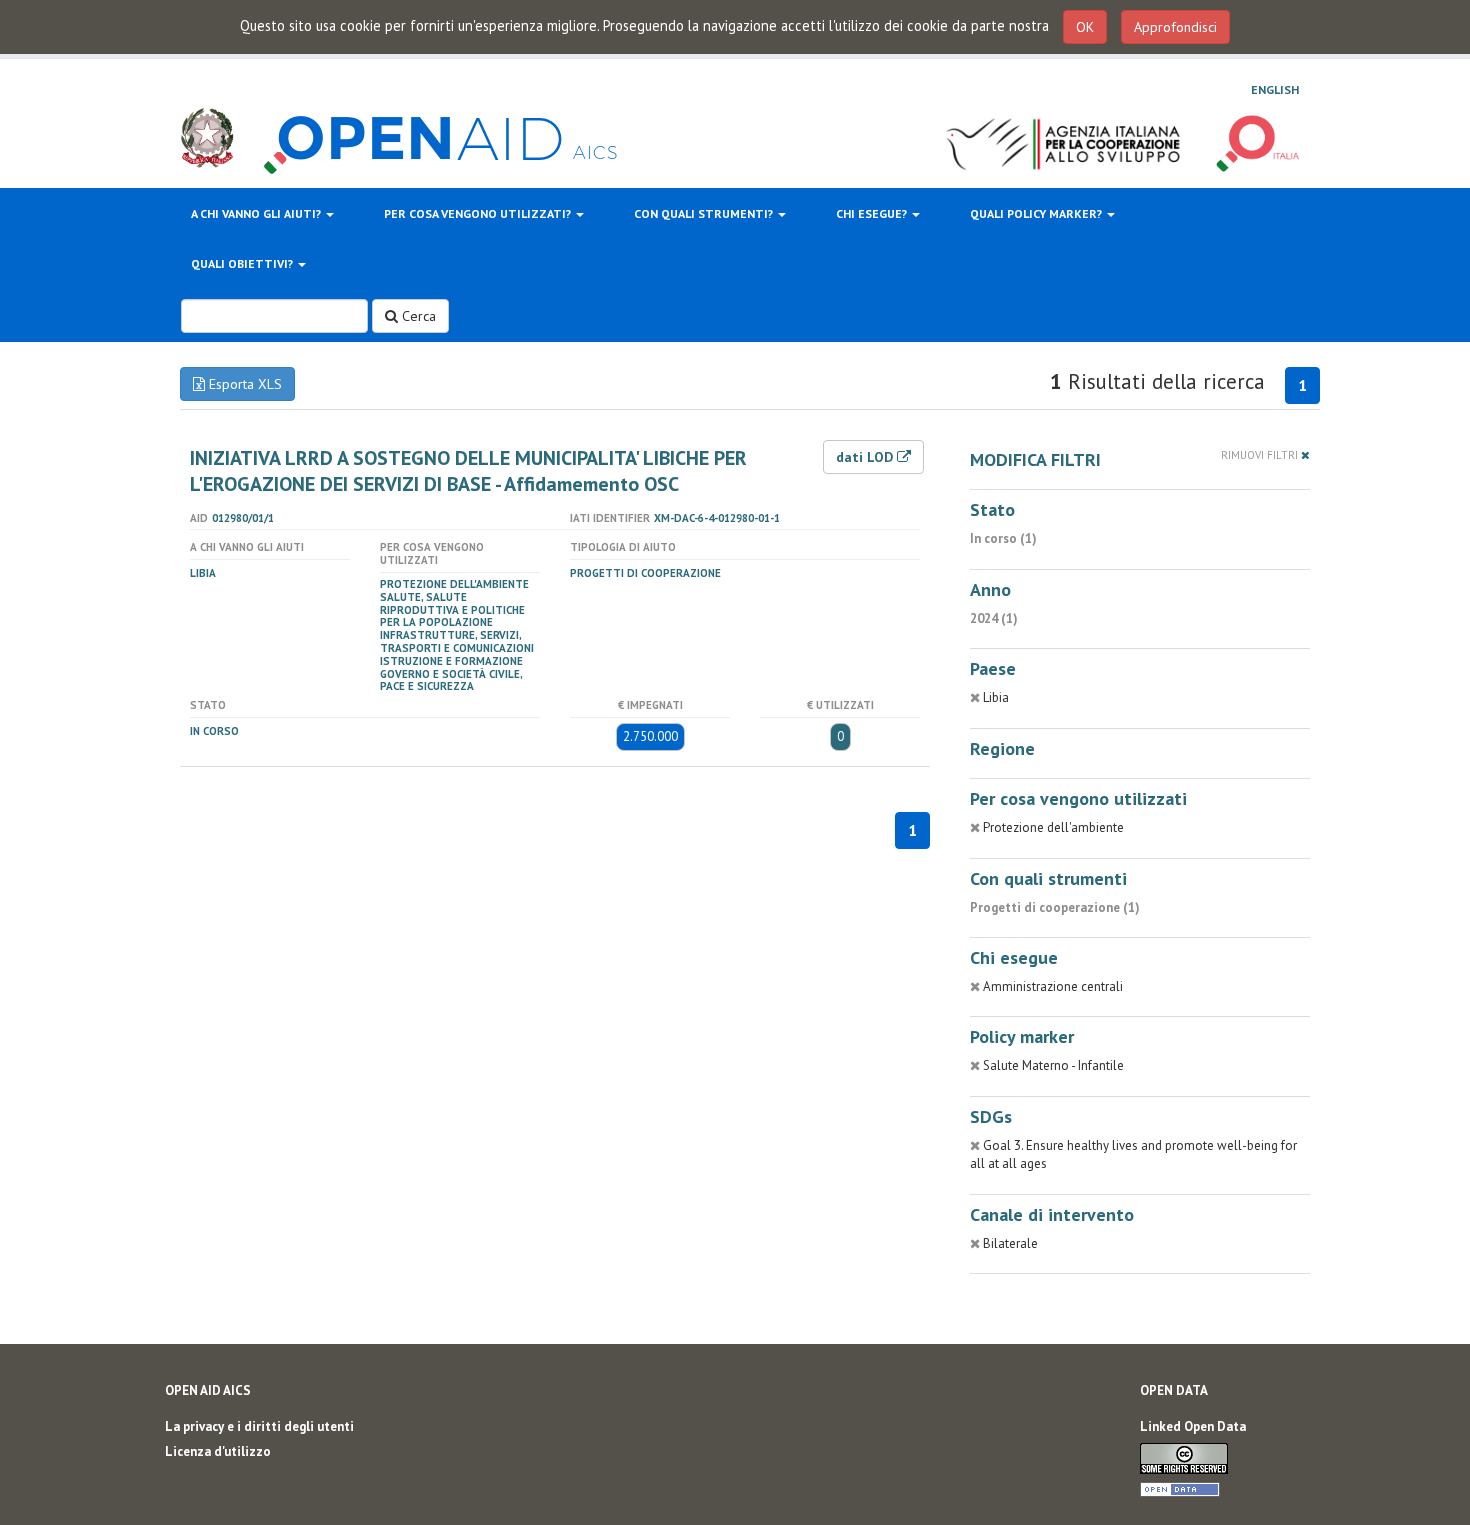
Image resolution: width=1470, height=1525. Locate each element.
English (1275, 89)
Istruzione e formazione (451, 661)
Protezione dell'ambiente (454, 584)
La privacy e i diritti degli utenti (259, 1426)
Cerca (417, 316)
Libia (203, 573)
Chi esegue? (873, 213)
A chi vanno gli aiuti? (257, 213)
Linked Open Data (1193, 1426)
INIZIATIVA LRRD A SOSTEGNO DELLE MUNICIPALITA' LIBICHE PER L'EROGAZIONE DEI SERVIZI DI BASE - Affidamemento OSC (468, 471)
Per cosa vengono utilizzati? (479, 213)
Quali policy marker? (1037, 213)
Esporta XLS (243, 384)
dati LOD (866, 457)
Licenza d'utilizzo (218, 1451)
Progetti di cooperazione (645, 573)
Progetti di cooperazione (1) (1055, 907)
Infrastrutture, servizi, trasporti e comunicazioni (457, 641)
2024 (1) (994, 618)
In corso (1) (1003, 538)
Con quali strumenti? (705, 213)
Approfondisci (1175, 27)
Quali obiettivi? (243, 263)
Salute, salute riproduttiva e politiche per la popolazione (452, 610)
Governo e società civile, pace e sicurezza (451, 680)
